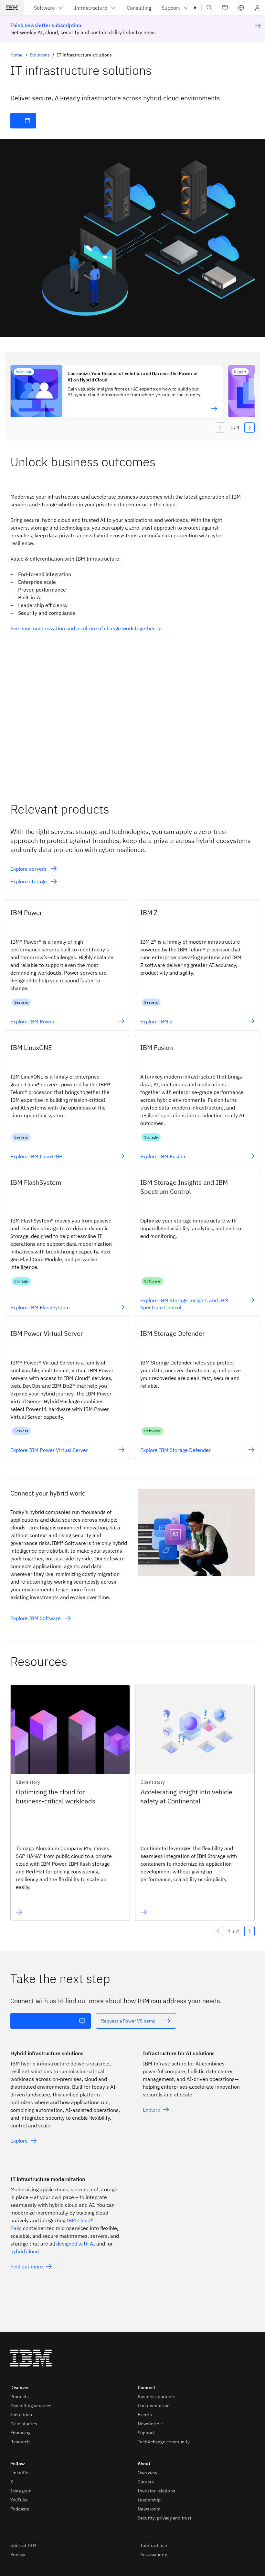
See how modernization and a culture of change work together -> (86, 628)
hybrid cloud (25, 2251)
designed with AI (76, 2244)
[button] (241, 8)
